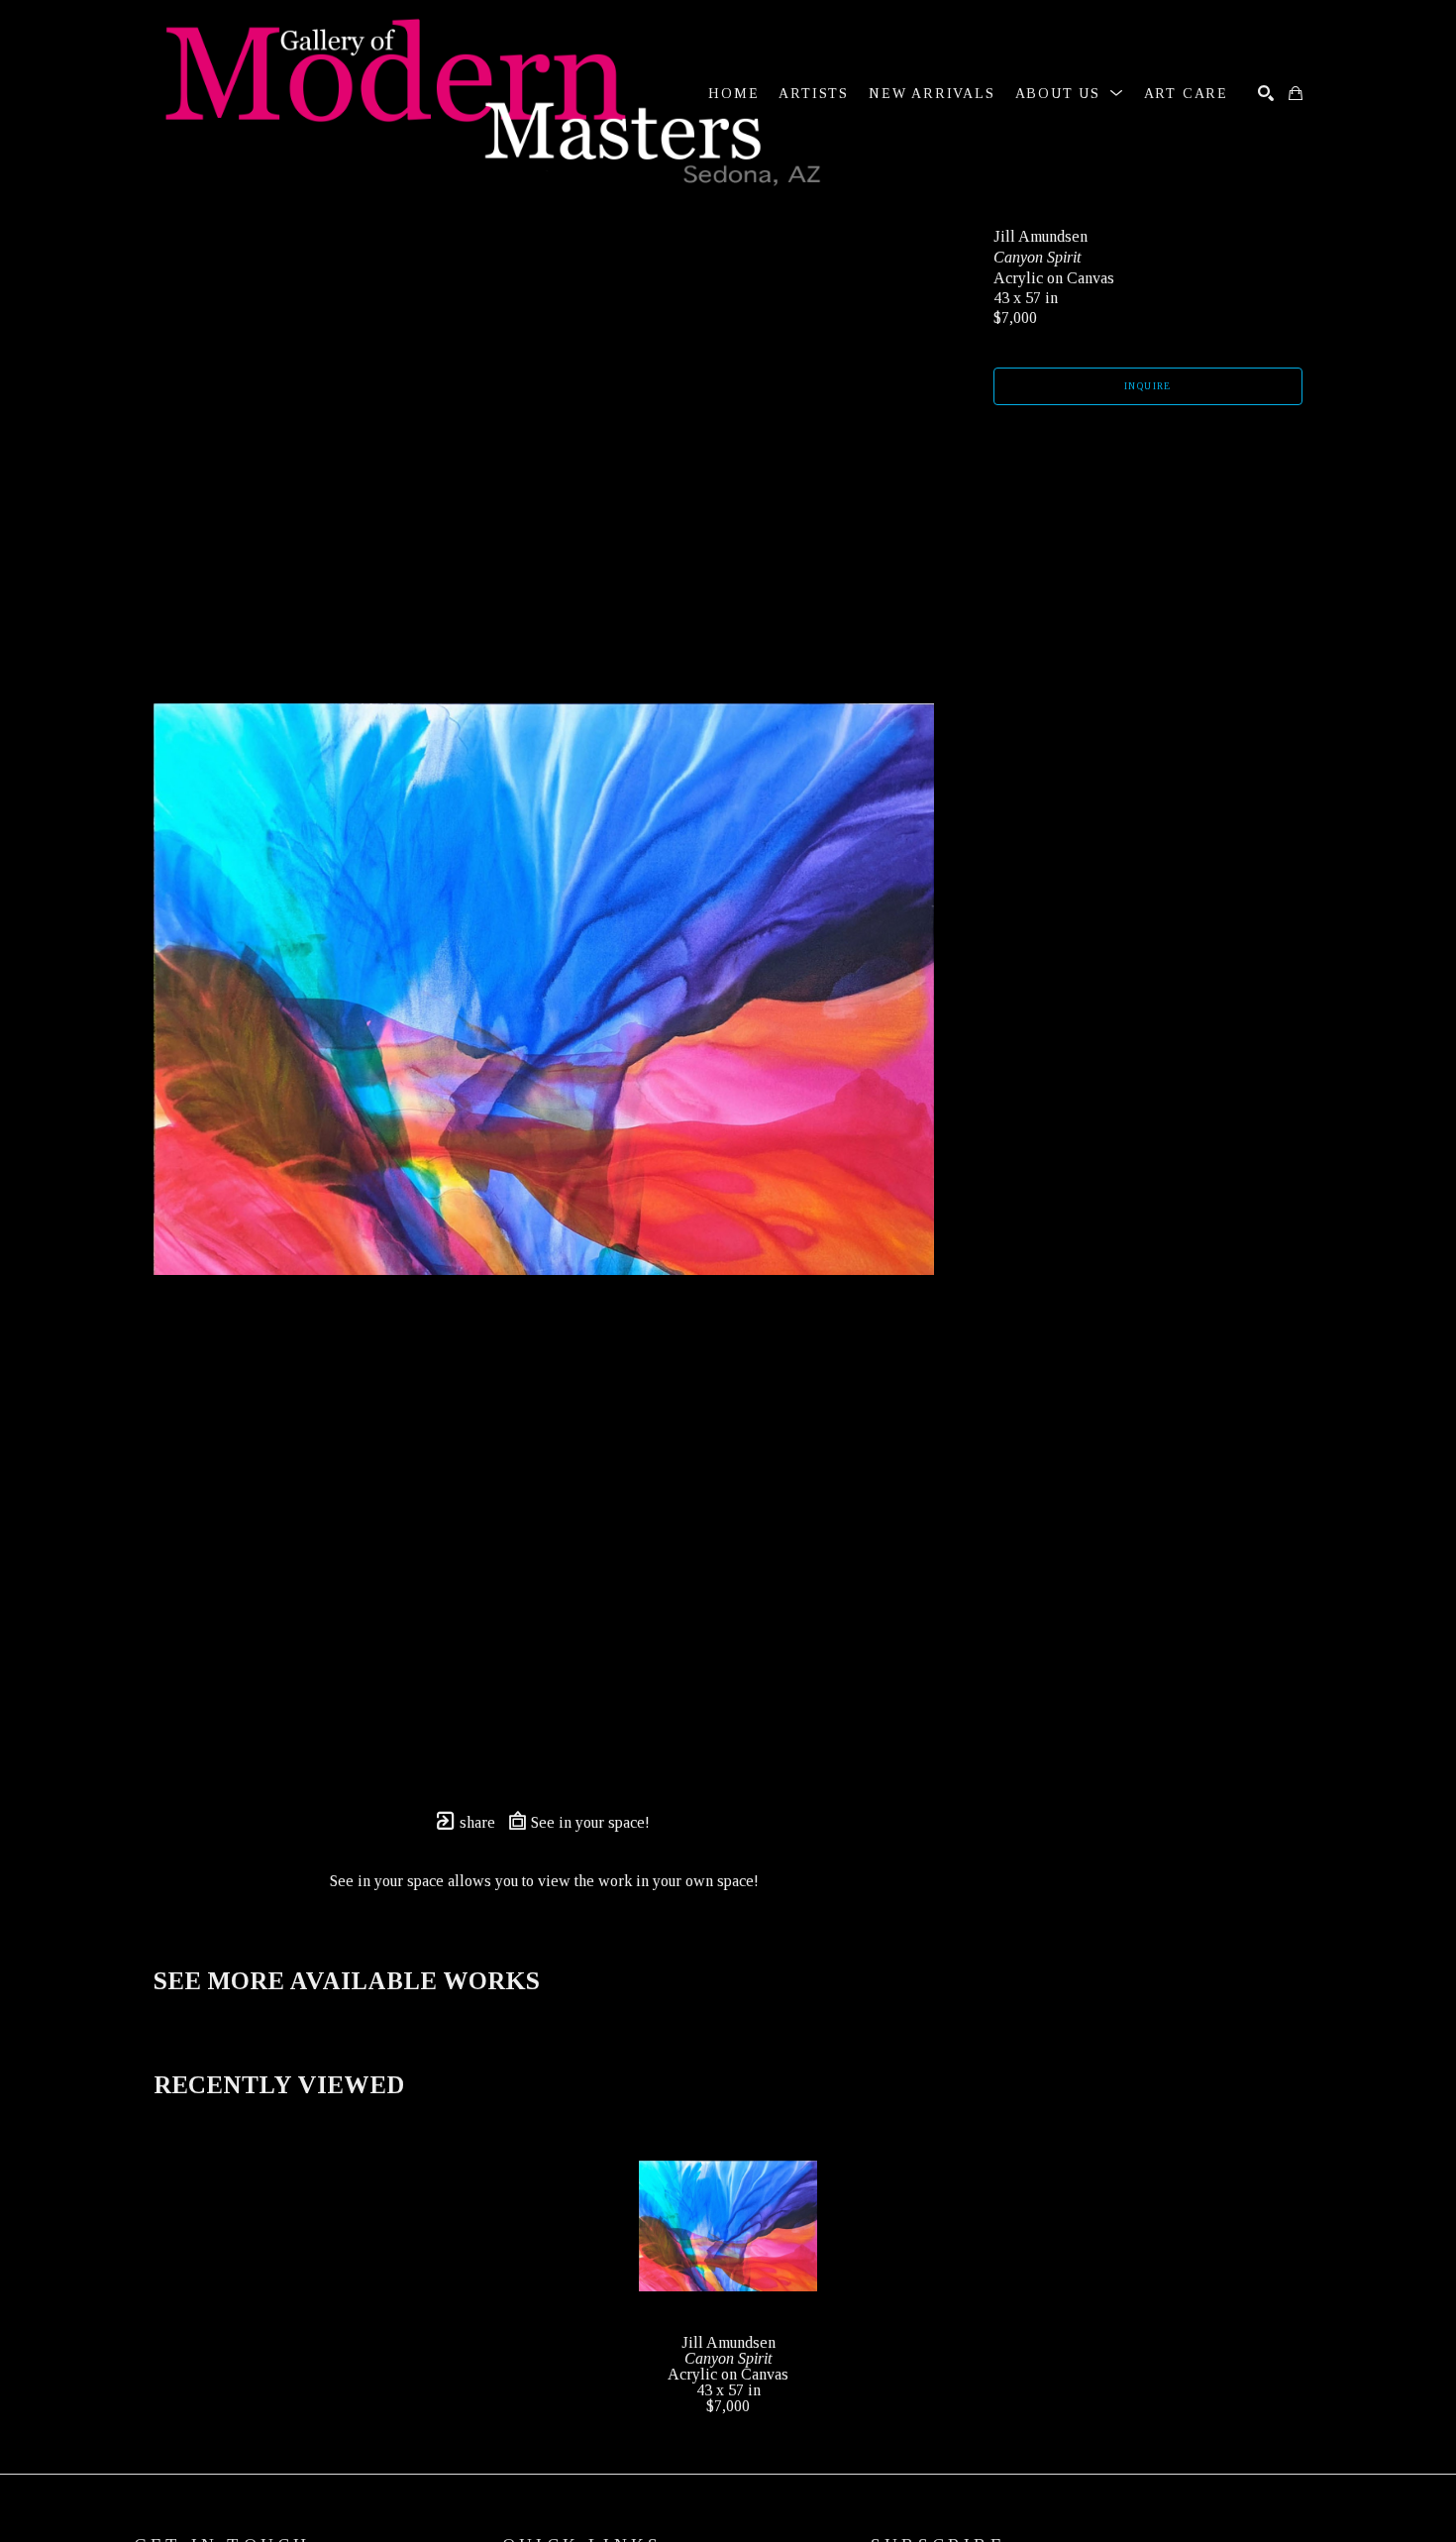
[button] (1070, 94)
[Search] (1266, 93)
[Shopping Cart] (1296, 93)
